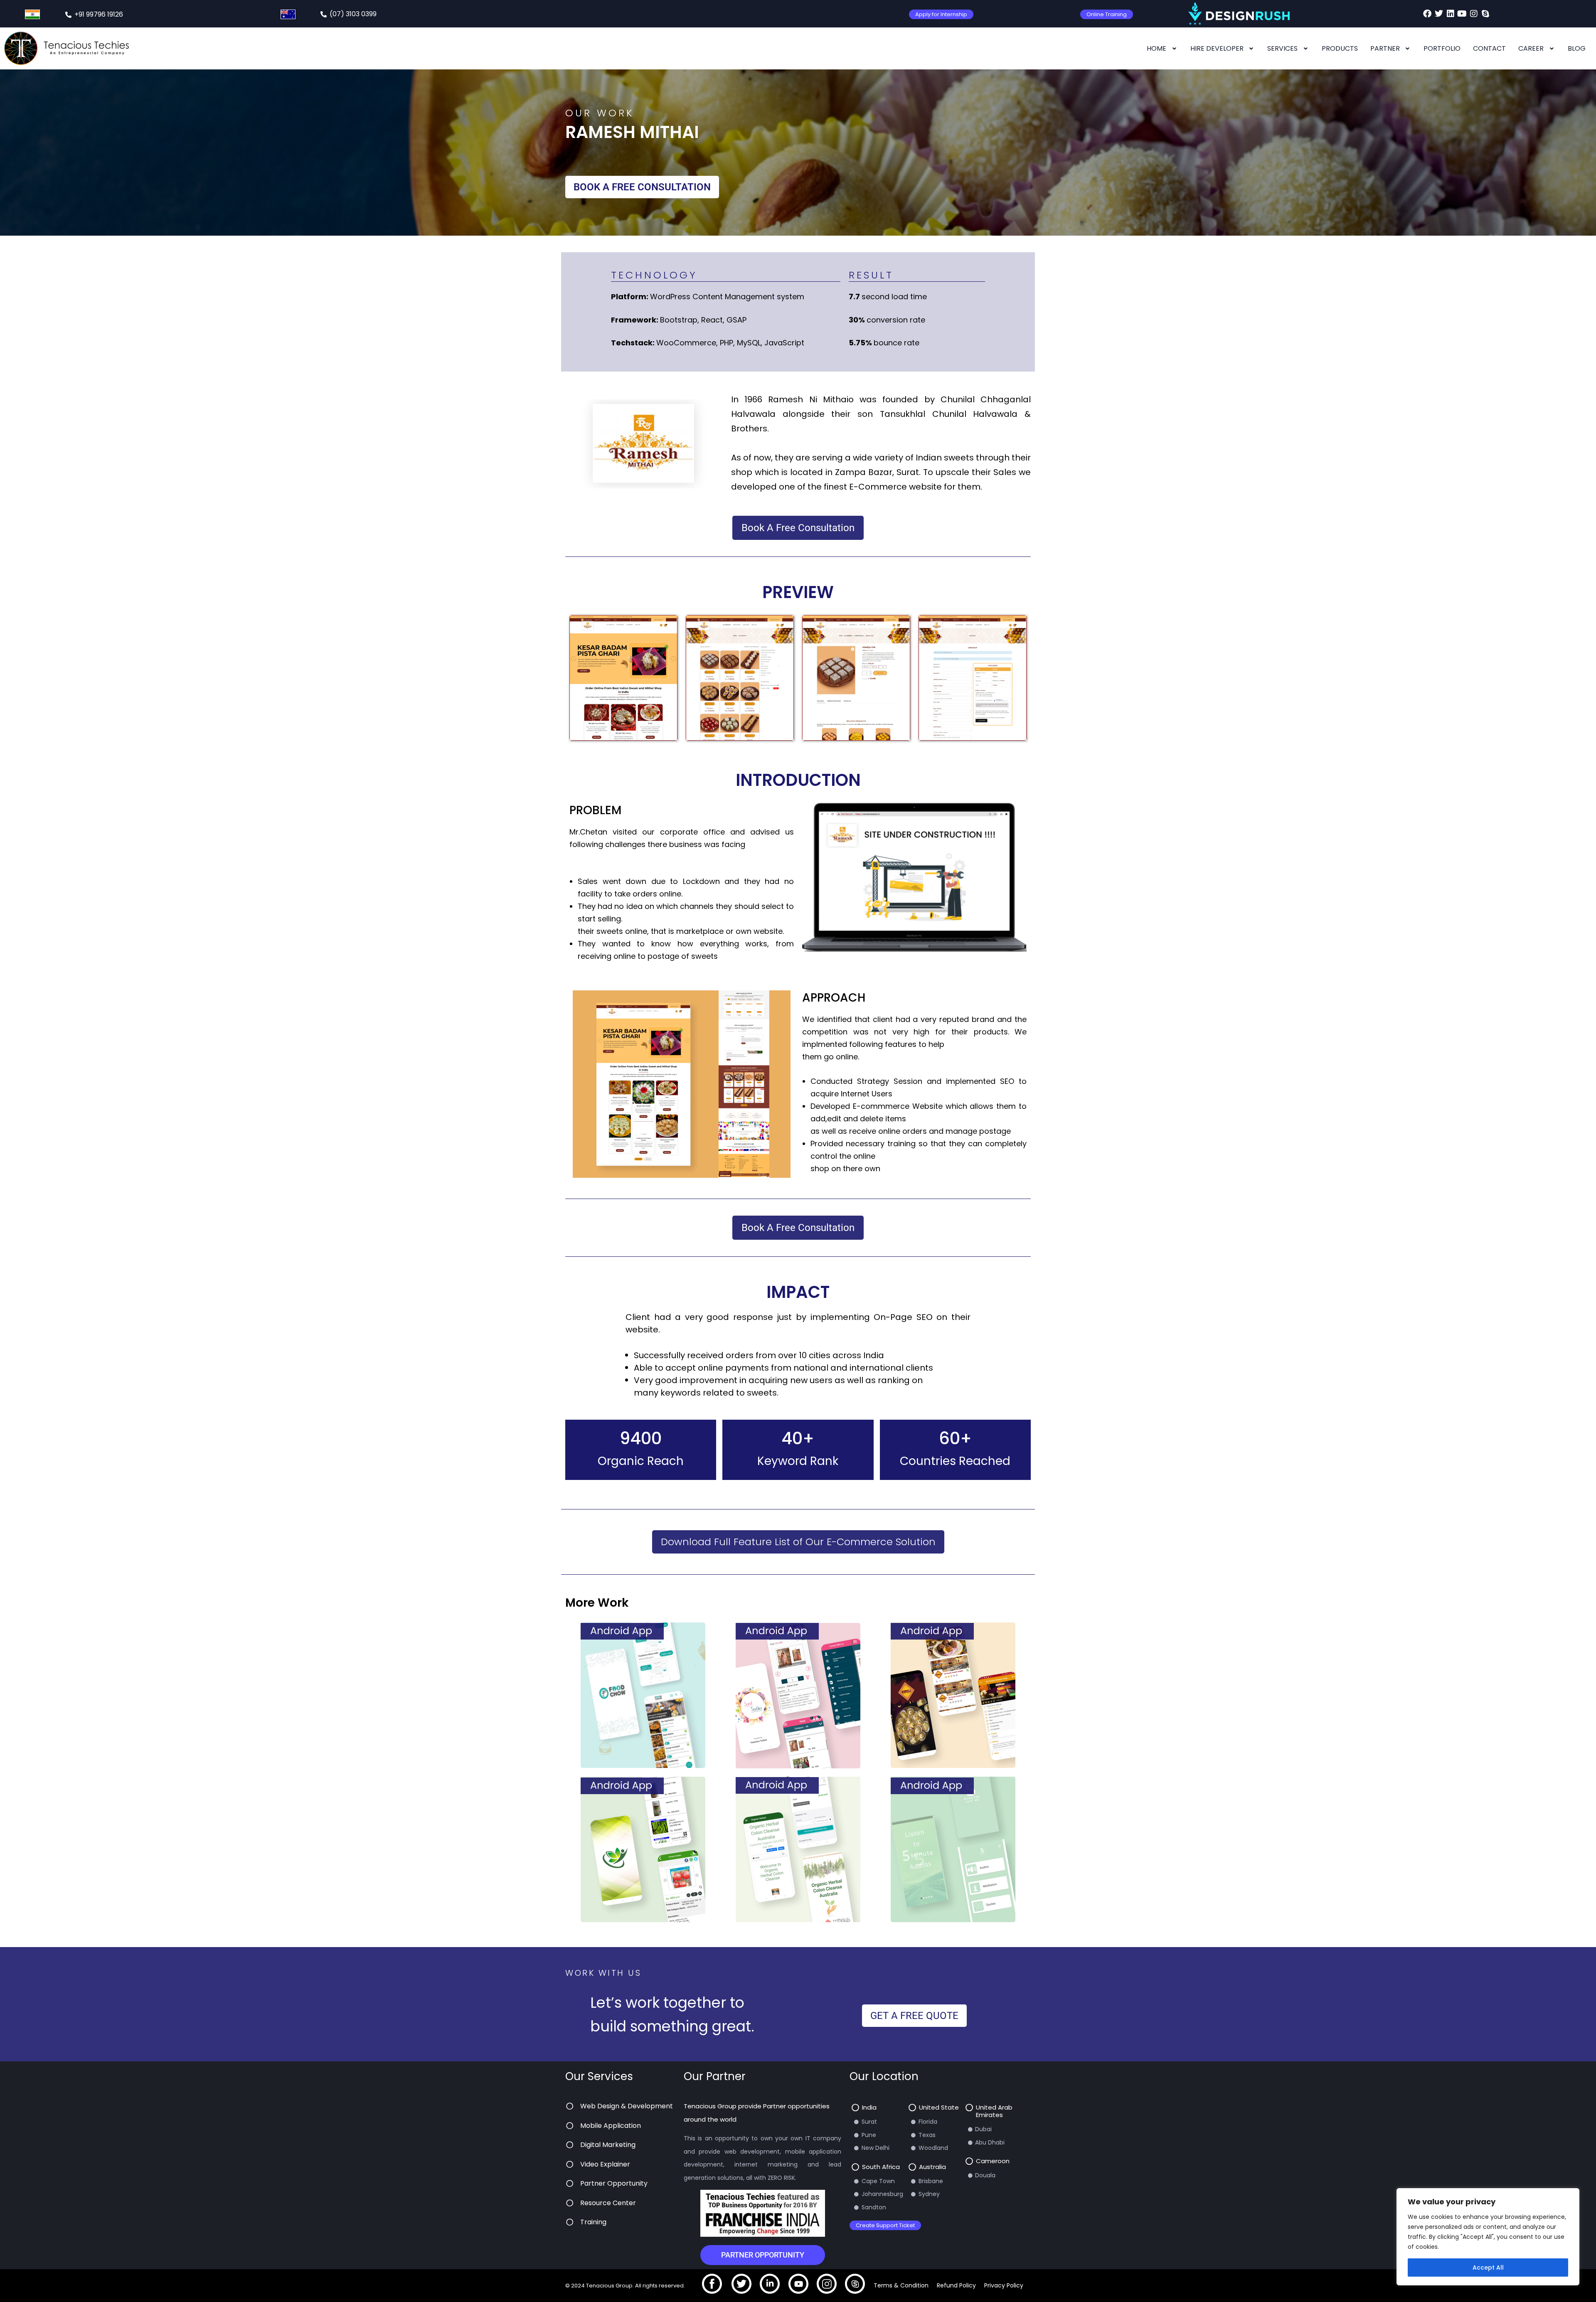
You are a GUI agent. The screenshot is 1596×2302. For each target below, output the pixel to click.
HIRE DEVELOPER (1217, 48)
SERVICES (1282, 48)
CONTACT (1489, 48)
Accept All (1488, 2268)
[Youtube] (1462, 14)
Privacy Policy (1004, 2285)
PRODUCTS (1340, 48)
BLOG (1577, 48)
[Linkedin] (1451, 14)
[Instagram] (1474, 14)
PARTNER (1385, 48)
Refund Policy (956, 2285)
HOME (1156, 48)
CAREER (1531, 48)
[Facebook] (1427, 14)
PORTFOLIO (1442, 48)
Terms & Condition (901, 2285)
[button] (1162, 49)
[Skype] (1485, 14)
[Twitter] (1439, 14)
